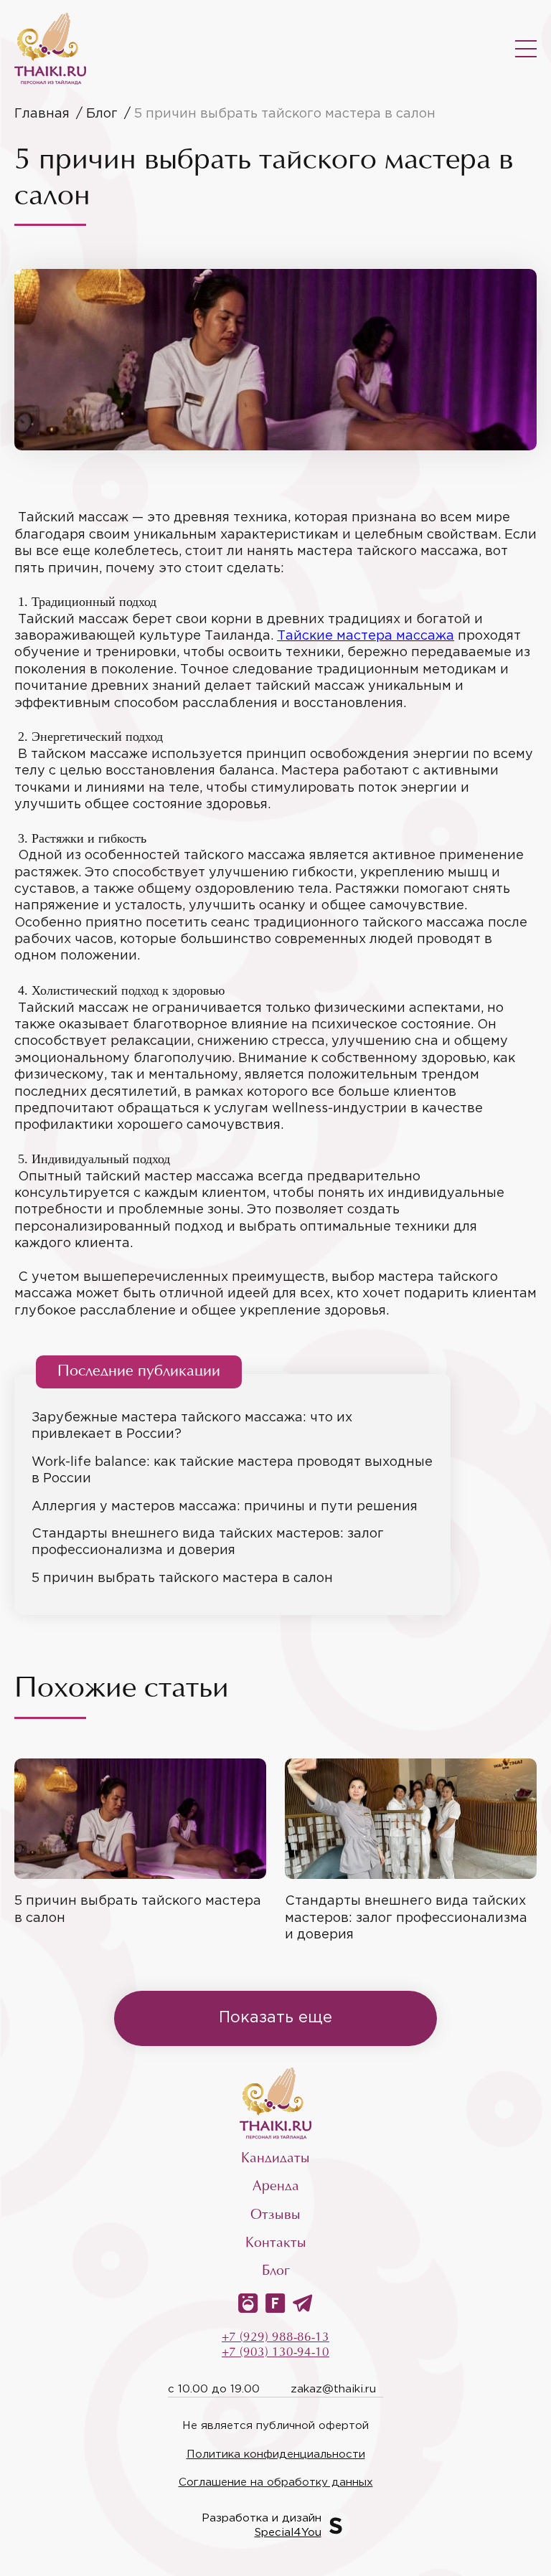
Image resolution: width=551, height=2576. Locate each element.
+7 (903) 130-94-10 (275, 2353)
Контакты (276, 2244)
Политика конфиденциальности (276, 2454)
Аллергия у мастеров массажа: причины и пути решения (225, 1507)
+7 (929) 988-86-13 (275, 2338)
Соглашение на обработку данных (276, 2482)
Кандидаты (275, 2159)
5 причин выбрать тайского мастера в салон (182, 1578)
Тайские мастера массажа (366, 636)
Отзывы (275, 2216)
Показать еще (275, 2018)
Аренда (276, 2187)
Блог (276, 2272)
